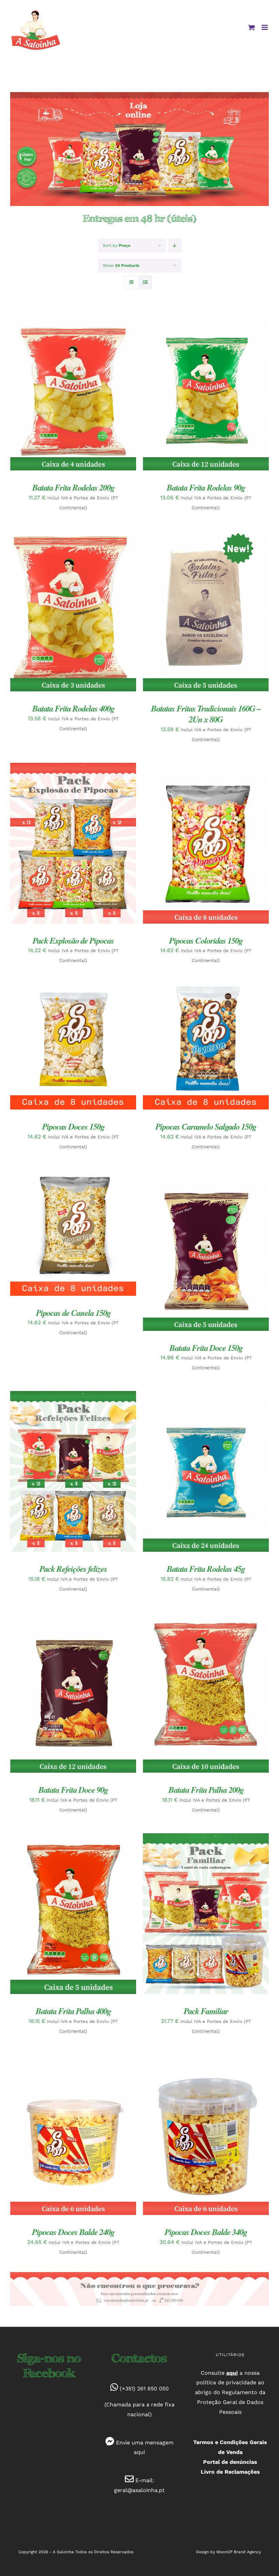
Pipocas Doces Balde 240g (73, 2232)
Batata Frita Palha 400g (73, 2011)
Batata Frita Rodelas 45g (206, 1569)
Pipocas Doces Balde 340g (206, 2232)
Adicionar (68, 388)
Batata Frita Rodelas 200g (73, 487)
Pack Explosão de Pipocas (73, 940)
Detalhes (33, 394)
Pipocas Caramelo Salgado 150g (206, 1126)
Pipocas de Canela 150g (73, 1313)
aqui (139, 2452)
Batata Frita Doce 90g (73, 1790)
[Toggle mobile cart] (251, 27)
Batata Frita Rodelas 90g (206, 487)
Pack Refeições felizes (73, 1569)
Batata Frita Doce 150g (206, 1348)
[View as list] (145, 282)
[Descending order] (175, 246)
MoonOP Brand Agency (239, 2552)
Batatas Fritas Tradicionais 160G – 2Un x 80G (206, 714)
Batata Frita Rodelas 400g (73, 708)
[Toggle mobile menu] (265, 27)
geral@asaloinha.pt (139, 2490)
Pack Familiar (206, 2011)
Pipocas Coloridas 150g (206, 940)
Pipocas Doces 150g (73, 1126)
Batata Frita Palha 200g (206, 1790)
